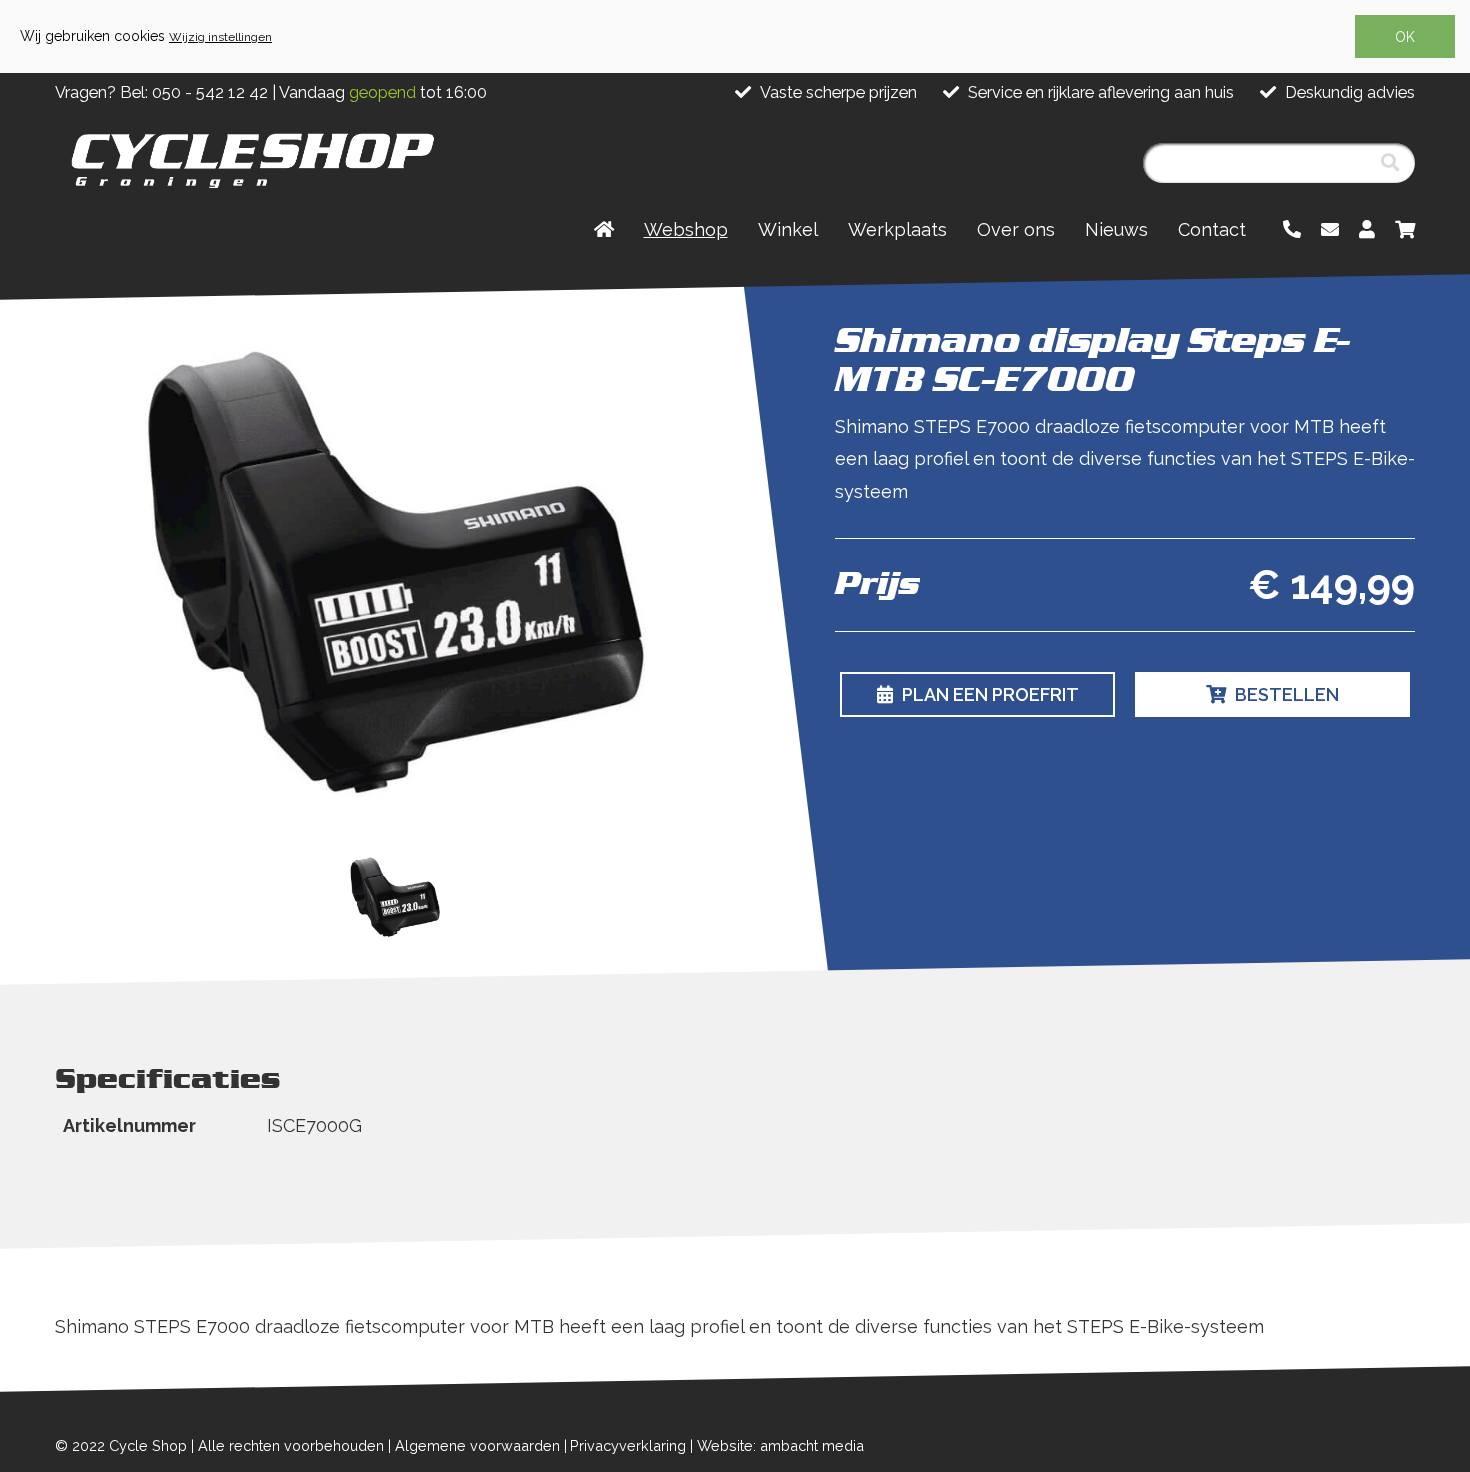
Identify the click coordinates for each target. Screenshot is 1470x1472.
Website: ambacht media (780, 1445)
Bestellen (1285, 694)
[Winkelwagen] (1405, 229)
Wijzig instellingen (220, 37)
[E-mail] (1330, 229)
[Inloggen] (1367, 229)
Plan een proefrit (988, 694)
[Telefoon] (1292, 229)
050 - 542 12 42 (210, 92)
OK (1405, 37)
